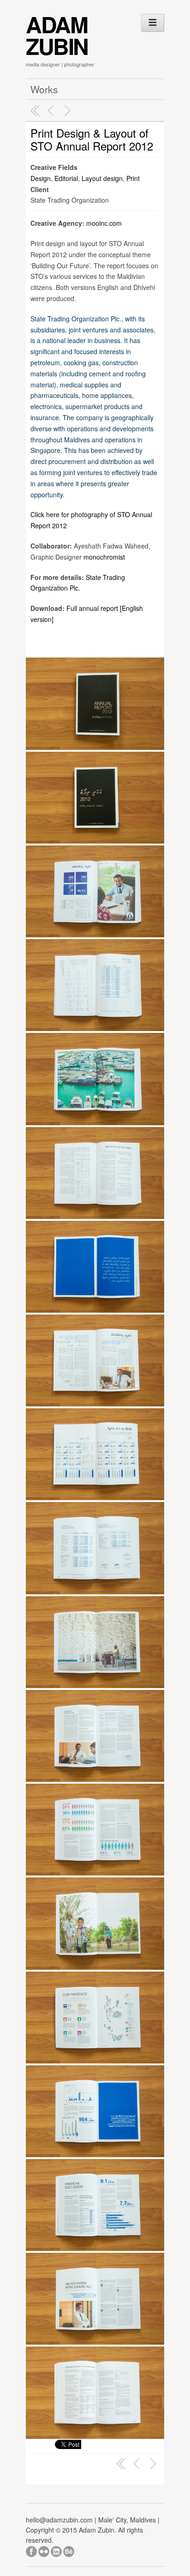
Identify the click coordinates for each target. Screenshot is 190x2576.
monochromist (104, 557)
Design (41, 178)
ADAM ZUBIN (57, 35)
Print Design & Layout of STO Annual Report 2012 (92, 139)
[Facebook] (32, 2550)
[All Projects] (36, 111)
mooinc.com (104, 223)
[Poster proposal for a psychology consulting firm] (52, 111)
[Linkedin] (57, 2550)
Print (133, 178)
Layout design (102, 178)
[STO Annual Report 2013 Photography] (69, 111)
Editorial (66, 178)
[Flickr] (45, 2550)
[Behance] (69, 2550)
